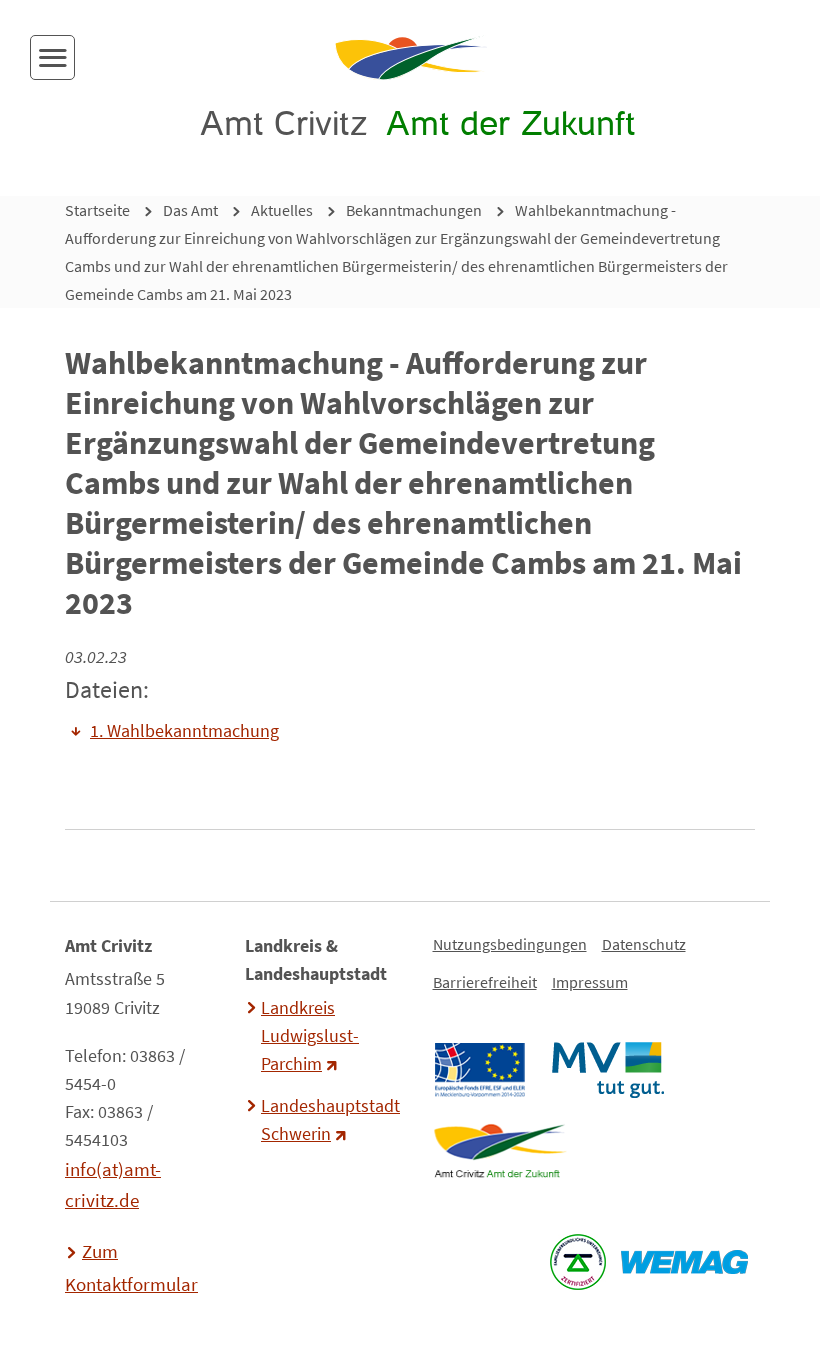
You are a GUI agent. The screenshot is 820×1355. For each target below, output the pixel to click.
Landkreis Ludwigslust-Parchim (310, 1036)
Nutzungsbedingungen (510, 944)
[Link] (499, 1151)
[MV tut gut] (607, 1070)
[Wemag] (684, 1262)
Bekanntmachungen (414, 210)
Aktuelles (282, 210)
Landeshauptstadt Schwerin (328, 1120)
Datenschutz (644, 944)
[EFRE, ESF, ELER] (479, 1070)
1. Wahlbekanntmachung (184, 731)
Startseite (97, 210)
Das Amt (190, 210)
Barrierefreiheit (485, 982)
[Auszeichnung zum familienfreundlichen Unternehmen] (577, 1262)
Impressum (590, 982)
